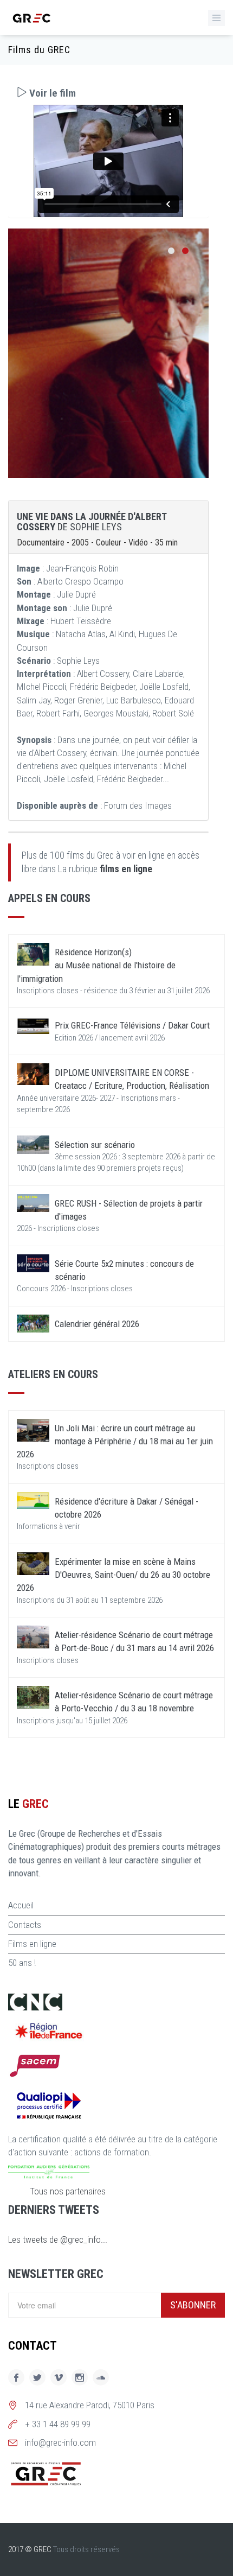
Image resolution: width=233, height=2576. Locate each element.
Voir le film (51, 93)
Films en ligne (32, 1944)
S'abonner (193, 2305)
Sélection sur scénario (95, 1145)
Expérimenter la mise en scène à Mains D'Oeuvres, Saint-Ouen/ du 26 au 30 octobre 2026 (114, 1575)
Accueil (21, 1905)
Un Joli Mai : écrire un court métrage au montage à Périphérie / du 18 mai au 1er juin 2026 (115, 1441)
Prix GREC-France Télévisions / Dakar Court (132, 1025)
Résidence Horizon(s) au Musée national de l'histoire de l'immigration (96, 965)
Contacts (25, 1925)
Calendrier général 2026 (97, 1324)
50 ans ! (22, 1963)
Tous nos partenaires (68, 2191)
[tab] (108, 93)
